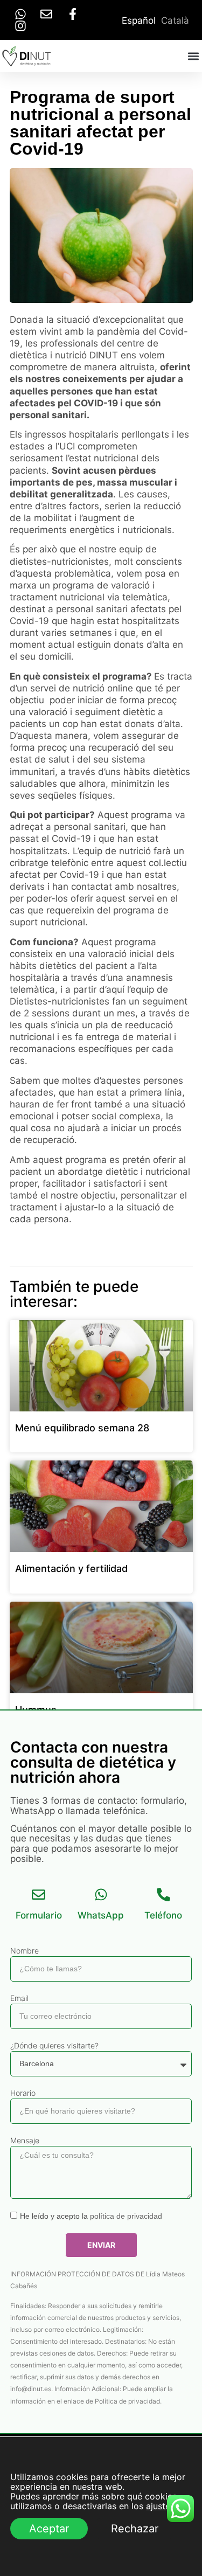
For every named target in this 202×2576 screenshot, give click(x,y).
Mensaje (25, 2140)
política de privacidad (126, 2216)
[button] (193, 56)
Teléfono (163, 1915)
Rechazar (135, 2529)
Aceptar (49, 2529)
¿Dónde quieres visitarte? (54, 2045)
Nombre (25, 1951)
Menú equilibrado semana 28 (82, 1428)
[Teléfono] (163, 1895)
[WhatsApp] (101, 1895)
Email (19, 1998)
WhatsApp (101, 1915)
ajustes (160, 2506)
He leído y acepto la (91, 2216)
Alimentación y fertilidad (71, 1569)
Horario (23, 2093)
